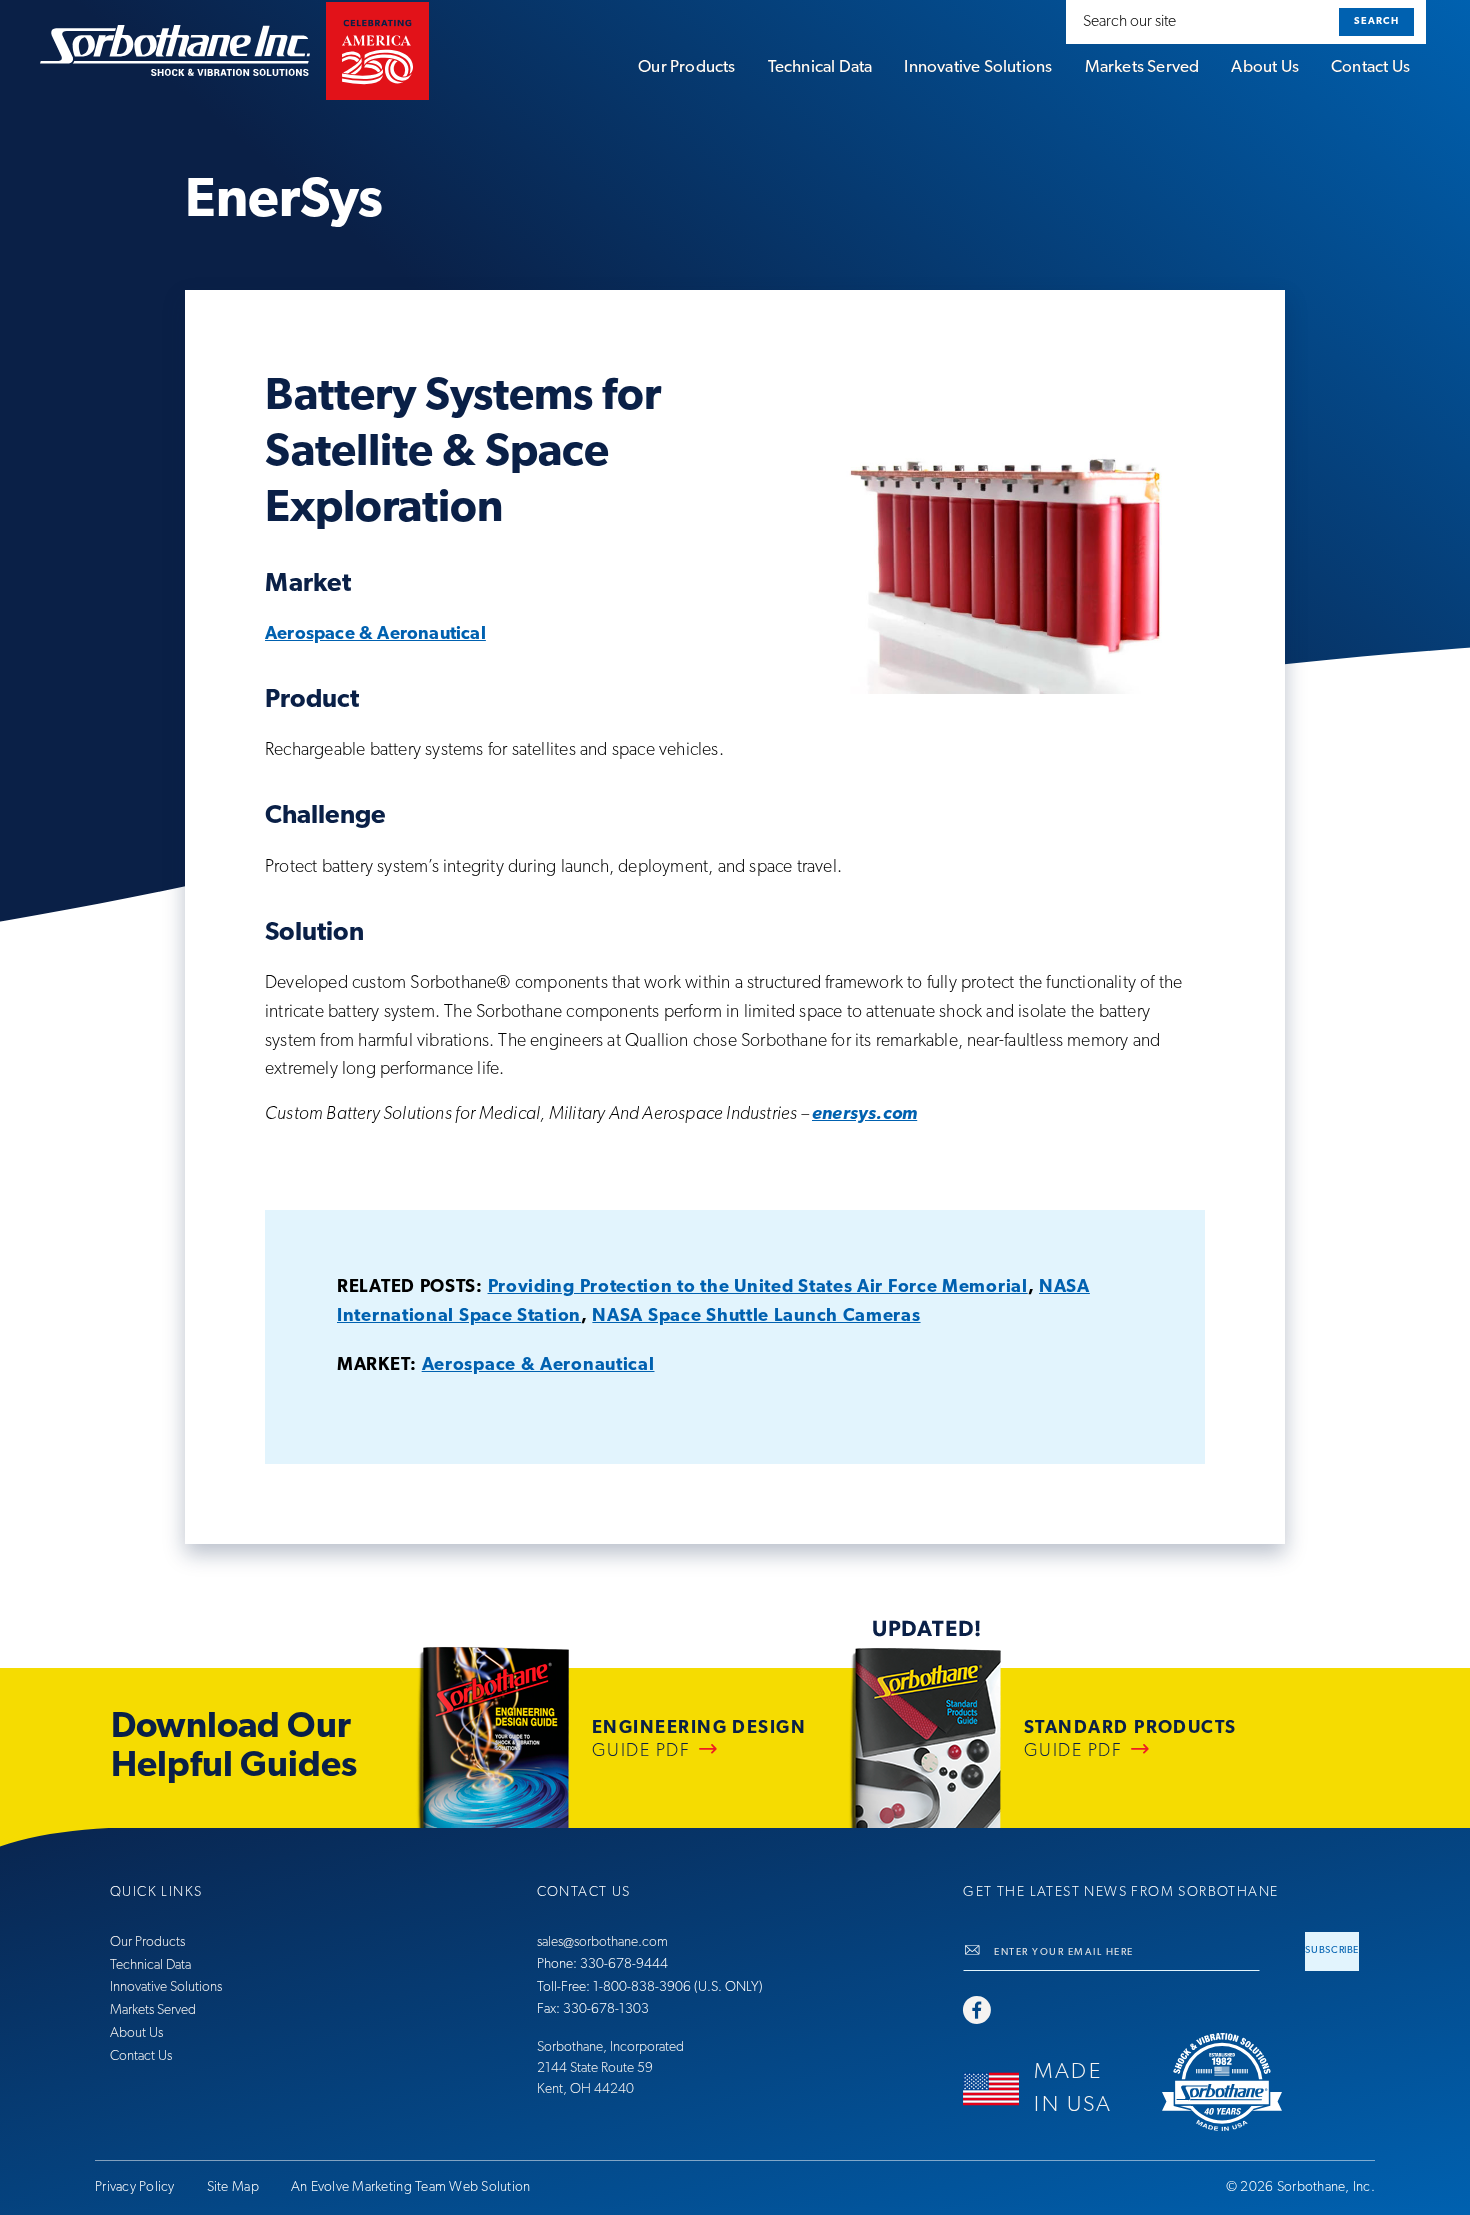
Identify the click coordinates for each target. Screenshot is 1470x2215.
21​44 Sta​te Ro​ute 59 (595, 2068)
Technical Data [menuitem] (820, 67)
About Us (136, 2033)
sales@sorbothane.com (602, 1942)
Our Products (147, 1942)
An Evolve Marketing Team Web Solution (411, 2187)
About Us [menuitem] (1265, 67)
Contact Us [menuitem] (1370, 67)
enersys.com (864, 1115)
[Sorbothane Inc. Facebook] (977, 2012)
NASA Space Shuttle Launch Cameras (756, 1317)
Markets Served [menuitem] (1142, 67)
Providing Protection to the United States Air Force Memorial (758, 1288)
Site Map (233, 2187)
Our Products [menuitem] (686, 67)
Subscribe (1332, 1950)
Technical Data (150, 1965)
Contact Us (141, 2056)
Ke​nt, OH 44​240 (585, 2089)
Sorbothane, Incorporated (610, 2047)
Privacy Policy (135, 2187)
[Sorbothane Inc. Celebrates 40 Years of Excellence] (1261, 2082)
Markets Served (153, 2010)
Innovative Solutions (166, 1987)
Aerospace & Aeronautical (375, 635)
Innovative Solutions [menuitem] (978, 67)
